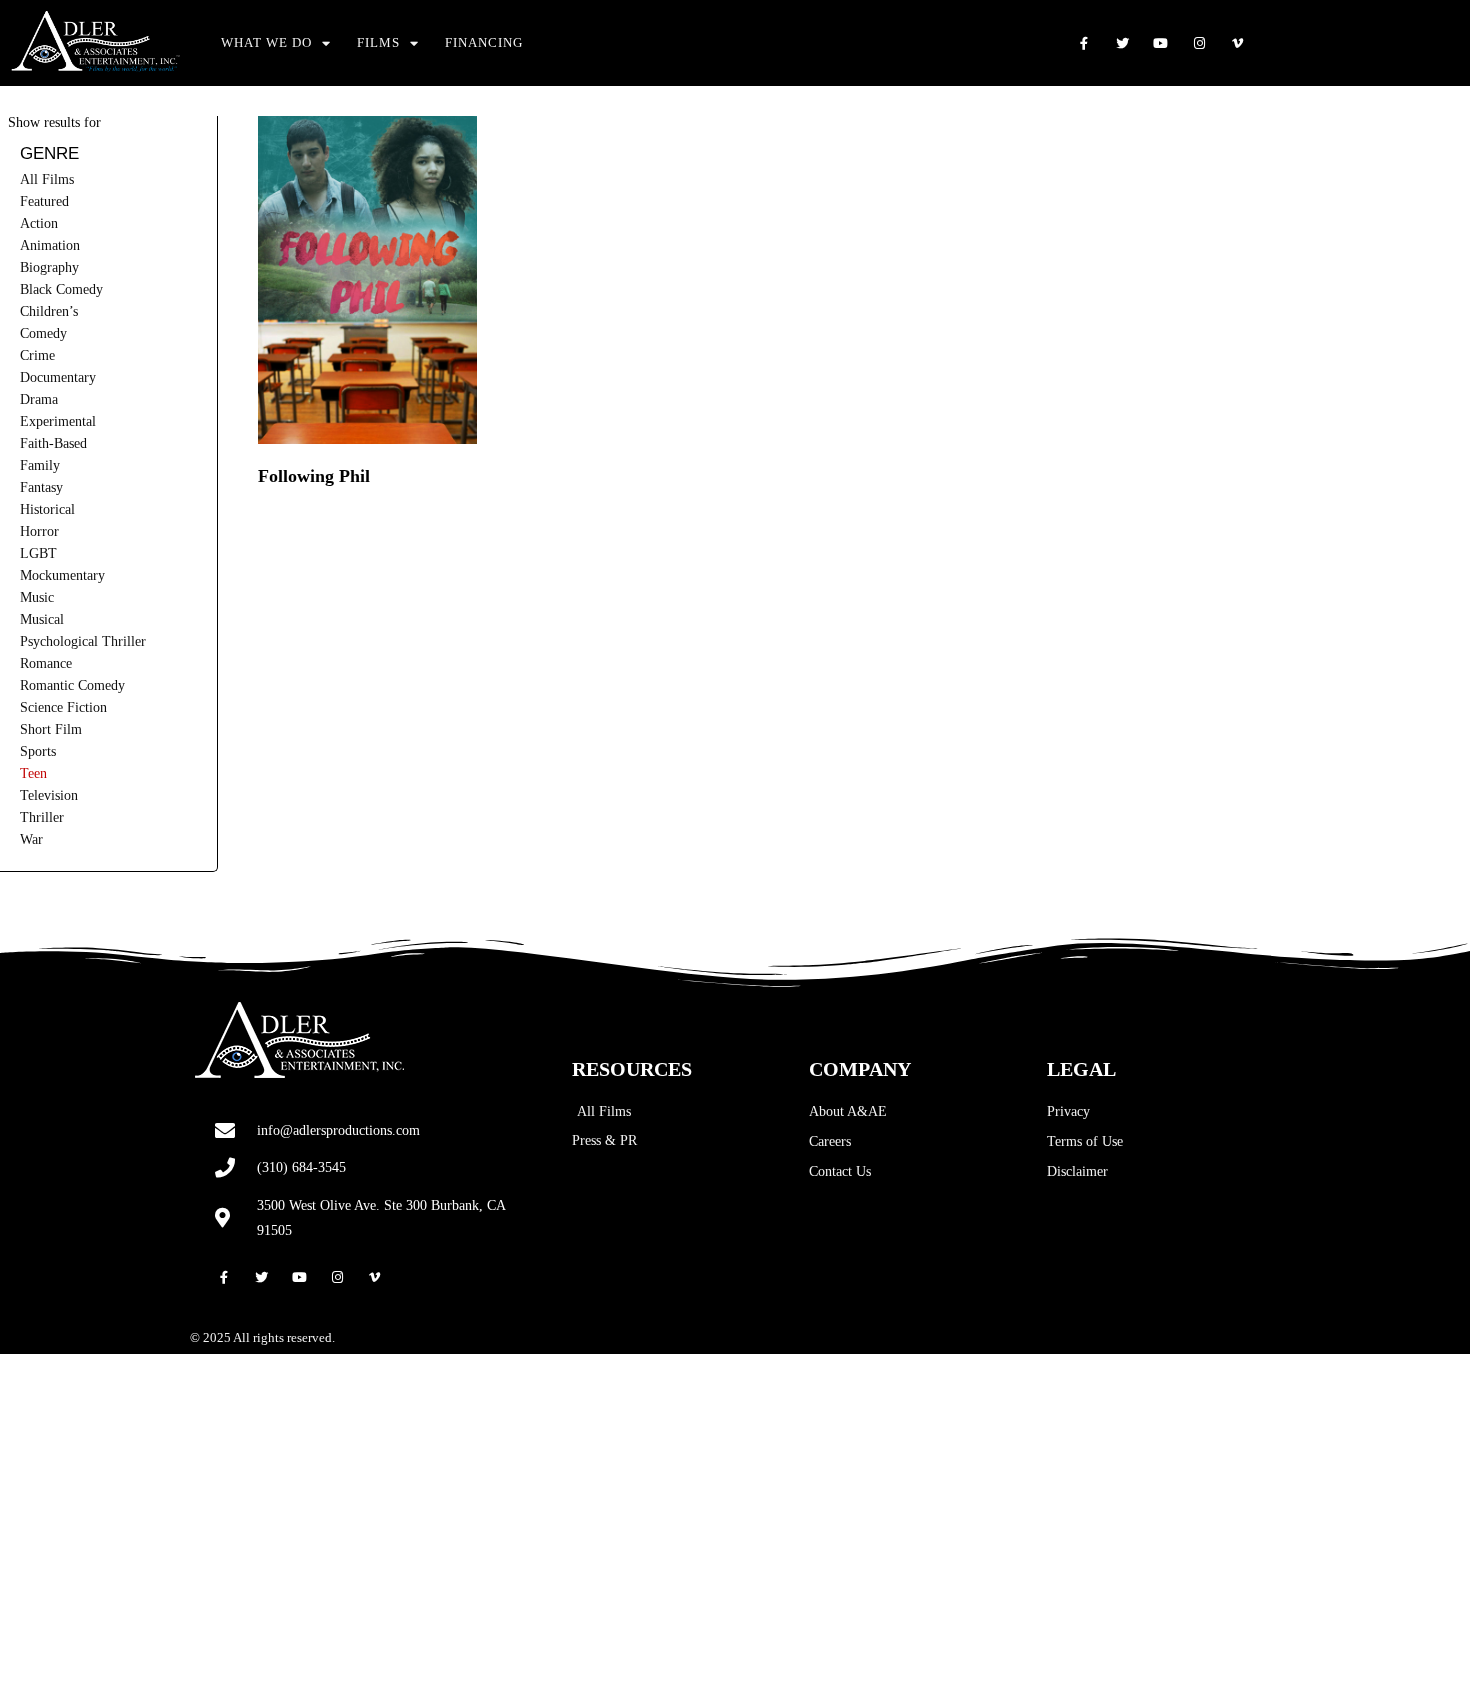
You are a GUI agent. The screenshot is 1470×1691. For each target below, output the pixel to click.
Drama (39, 399)
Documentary (58, 377)
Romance (46, 663)
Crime (37, 355)
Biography (49, 267)
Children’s (49, 311)
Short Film (51, 729)
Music (37, 597)
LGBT (38, 553)
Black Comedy (61, 289)
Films (378, 42)
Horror (39, 531)
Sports (38, 751)
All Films (47, 179)
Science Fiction (63, 707)
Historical (47, 509)
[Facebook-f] (1083, 43)
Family (40, 465)
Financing (484, 42)
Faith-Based (53, 443)
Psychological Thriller (83, 641)
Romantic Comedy (72, 685)
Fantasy (41, 487)
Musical (42, 619)
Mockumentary (62, 575)
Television (49, 795)
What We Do (266, 42)
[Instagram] (1199, 43)
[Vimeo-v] (1238, 43)
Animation (50, 245)
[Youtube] (1160, 43)
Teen (33, 773)
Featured (44, 201)
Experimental (58, 421)
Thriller (42, 817)
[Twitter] (1122, 43)
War (31, 839)
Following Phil (314, 476)
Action (39, 223)
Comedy (43, 333)
